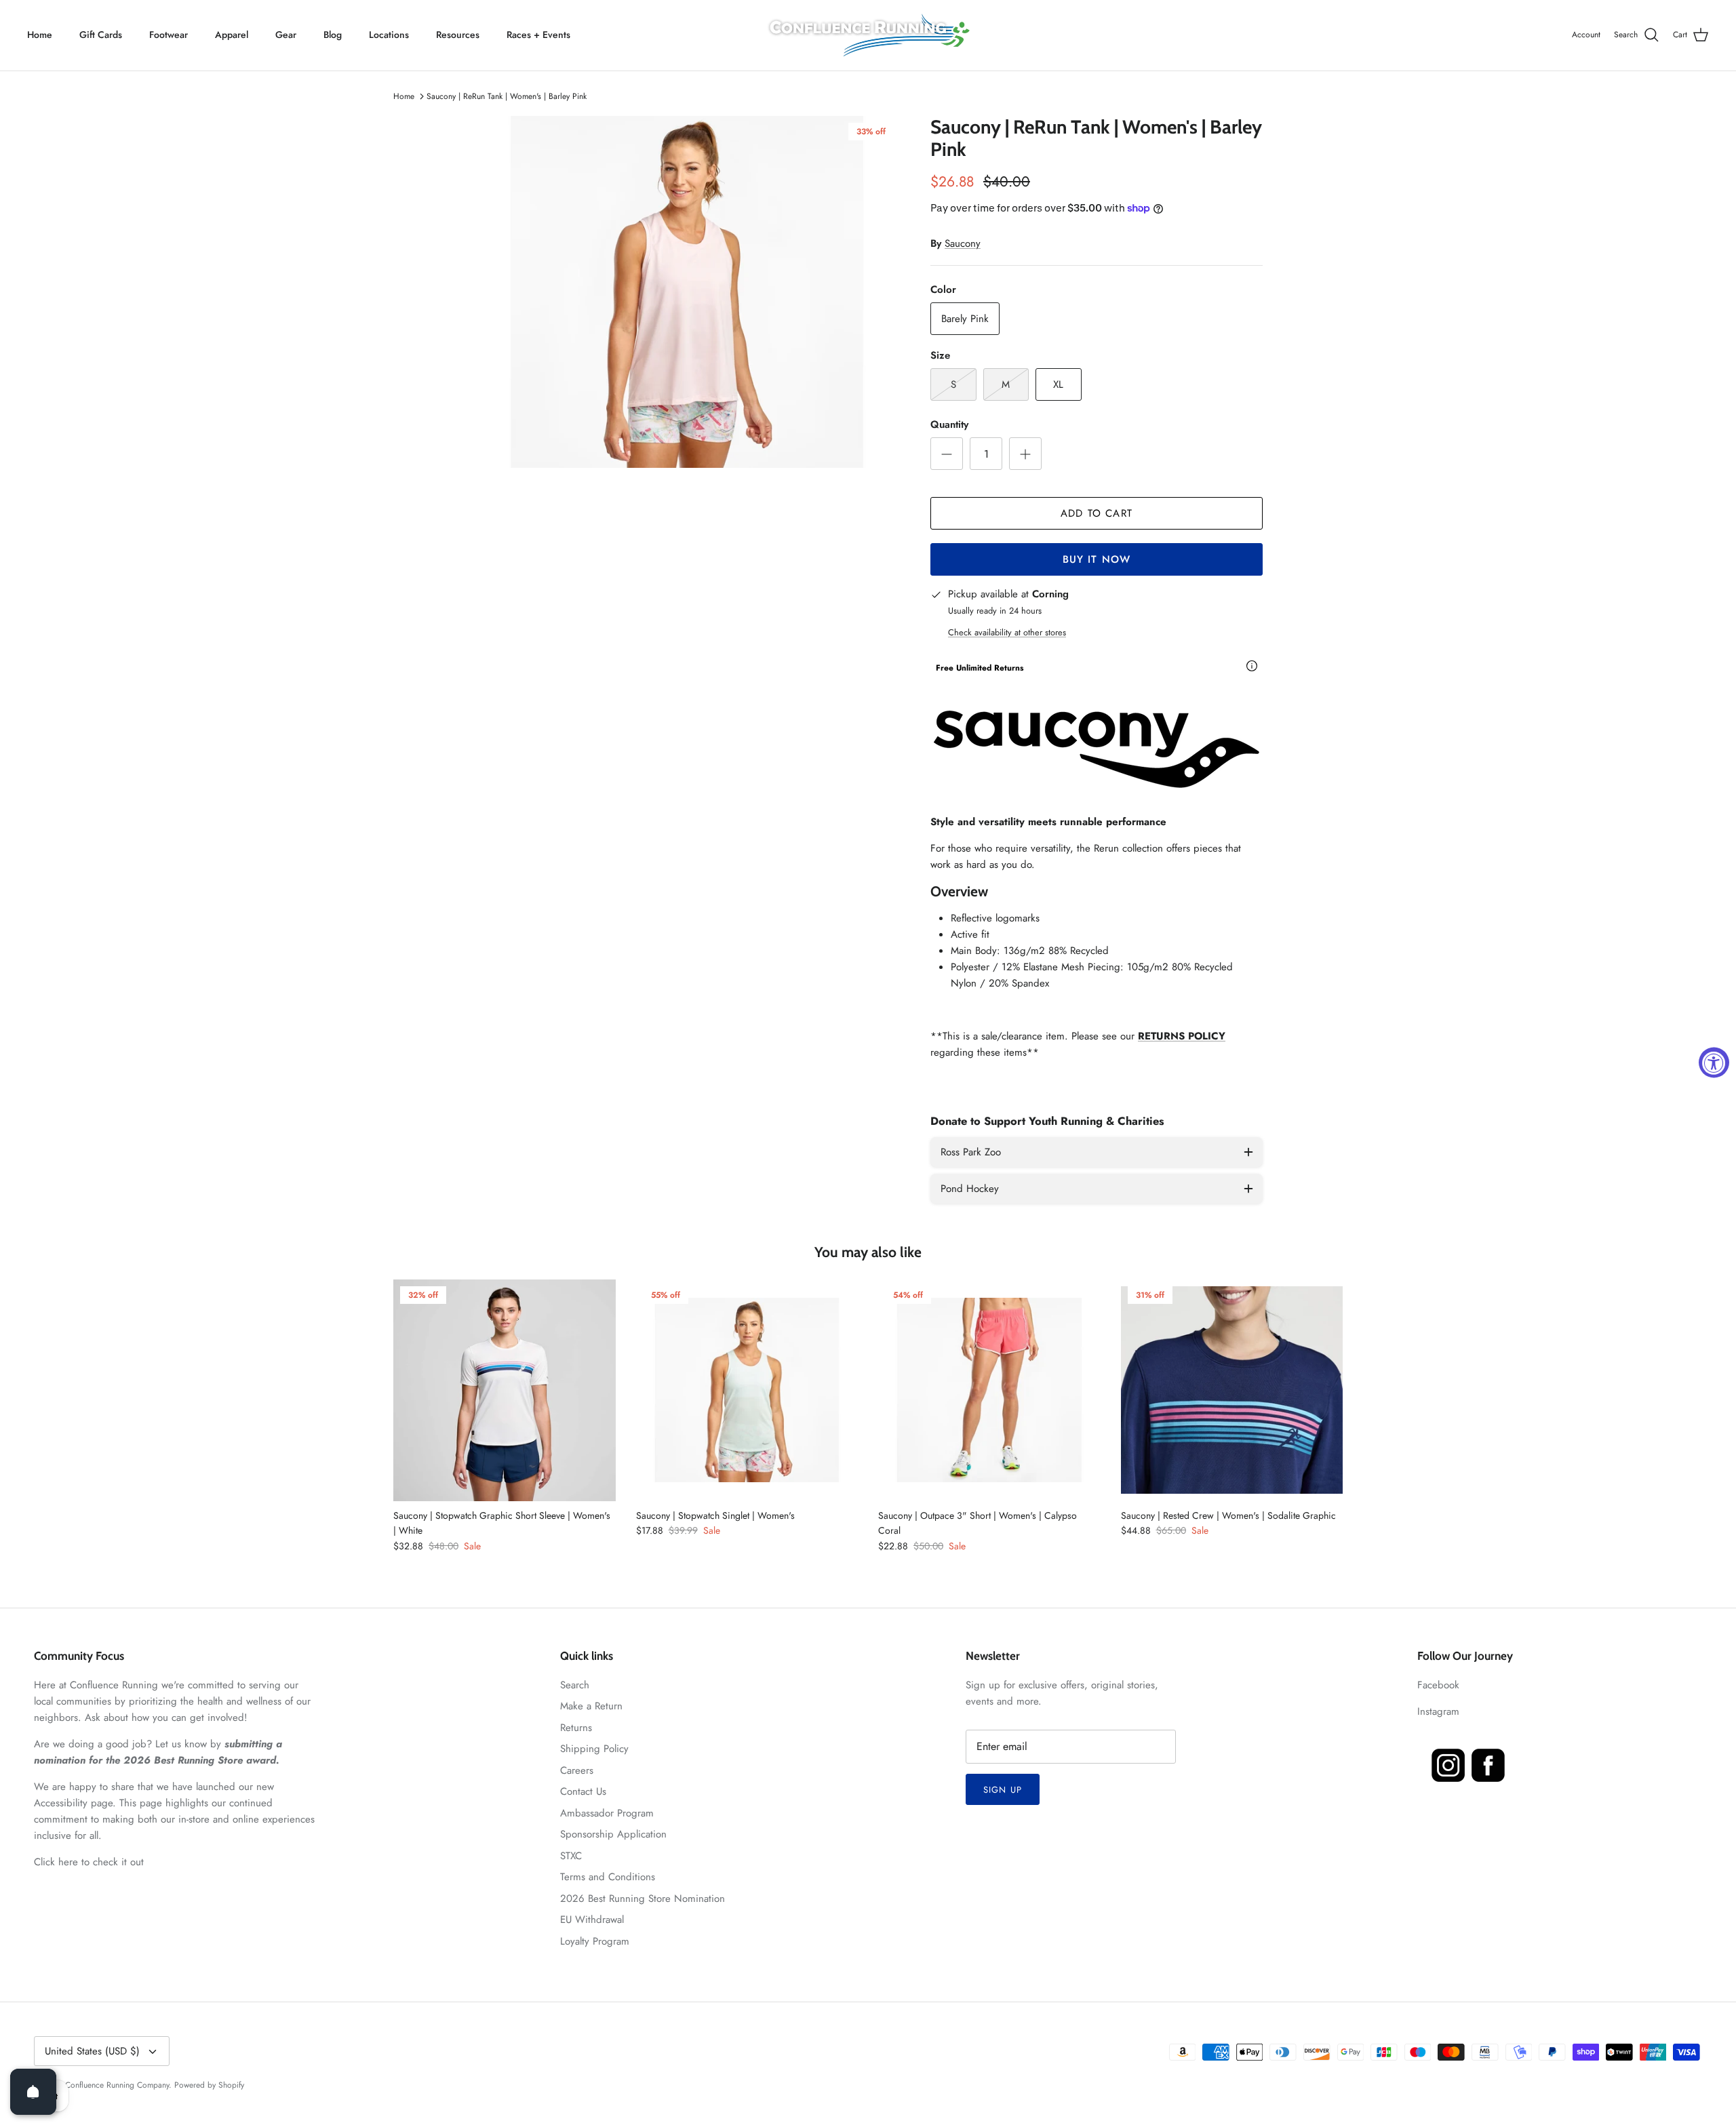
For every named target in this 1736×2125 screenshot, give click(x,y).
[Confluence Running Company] (868, 35)
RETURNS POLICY (1182, 1036)
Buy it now (1097, 559)
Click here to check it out (89, 1862)
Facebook (1438, 1685)
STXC (571, 1856)
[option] (687, 292)
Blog (333, 35)
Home (40, 35)
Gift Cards (101, 35)
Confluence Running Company (117, 2085)
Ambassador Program (607, 1813)
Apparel (232, 35)
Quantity (949, 425)
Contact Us (583, 1791)
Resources (458, 35)
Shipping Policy (594, 1749)
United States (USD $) (92, 2051)
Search (575, 1685)
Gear (286, 35)
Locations (389, 35)
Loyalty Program (595, 1941)
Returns (576, 1728)
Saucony (963, 243)
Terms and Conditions (608, 1877)
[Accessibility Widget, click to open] (1714, 1063)
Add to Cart (1097, 513)
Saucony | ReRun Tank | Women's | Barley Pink (507, 96)
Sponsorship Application (613, 1834)
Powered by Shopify (209, 2085)
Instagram (1438, 1711)
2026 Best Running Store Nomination (643, 1899)
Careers (577, 1770)
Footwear (169, 35)
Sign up (1002, 1790)
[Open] (33, 2092)
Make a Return (591, 1706)
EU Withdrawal (592, 1920)
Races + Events (538, 35)
